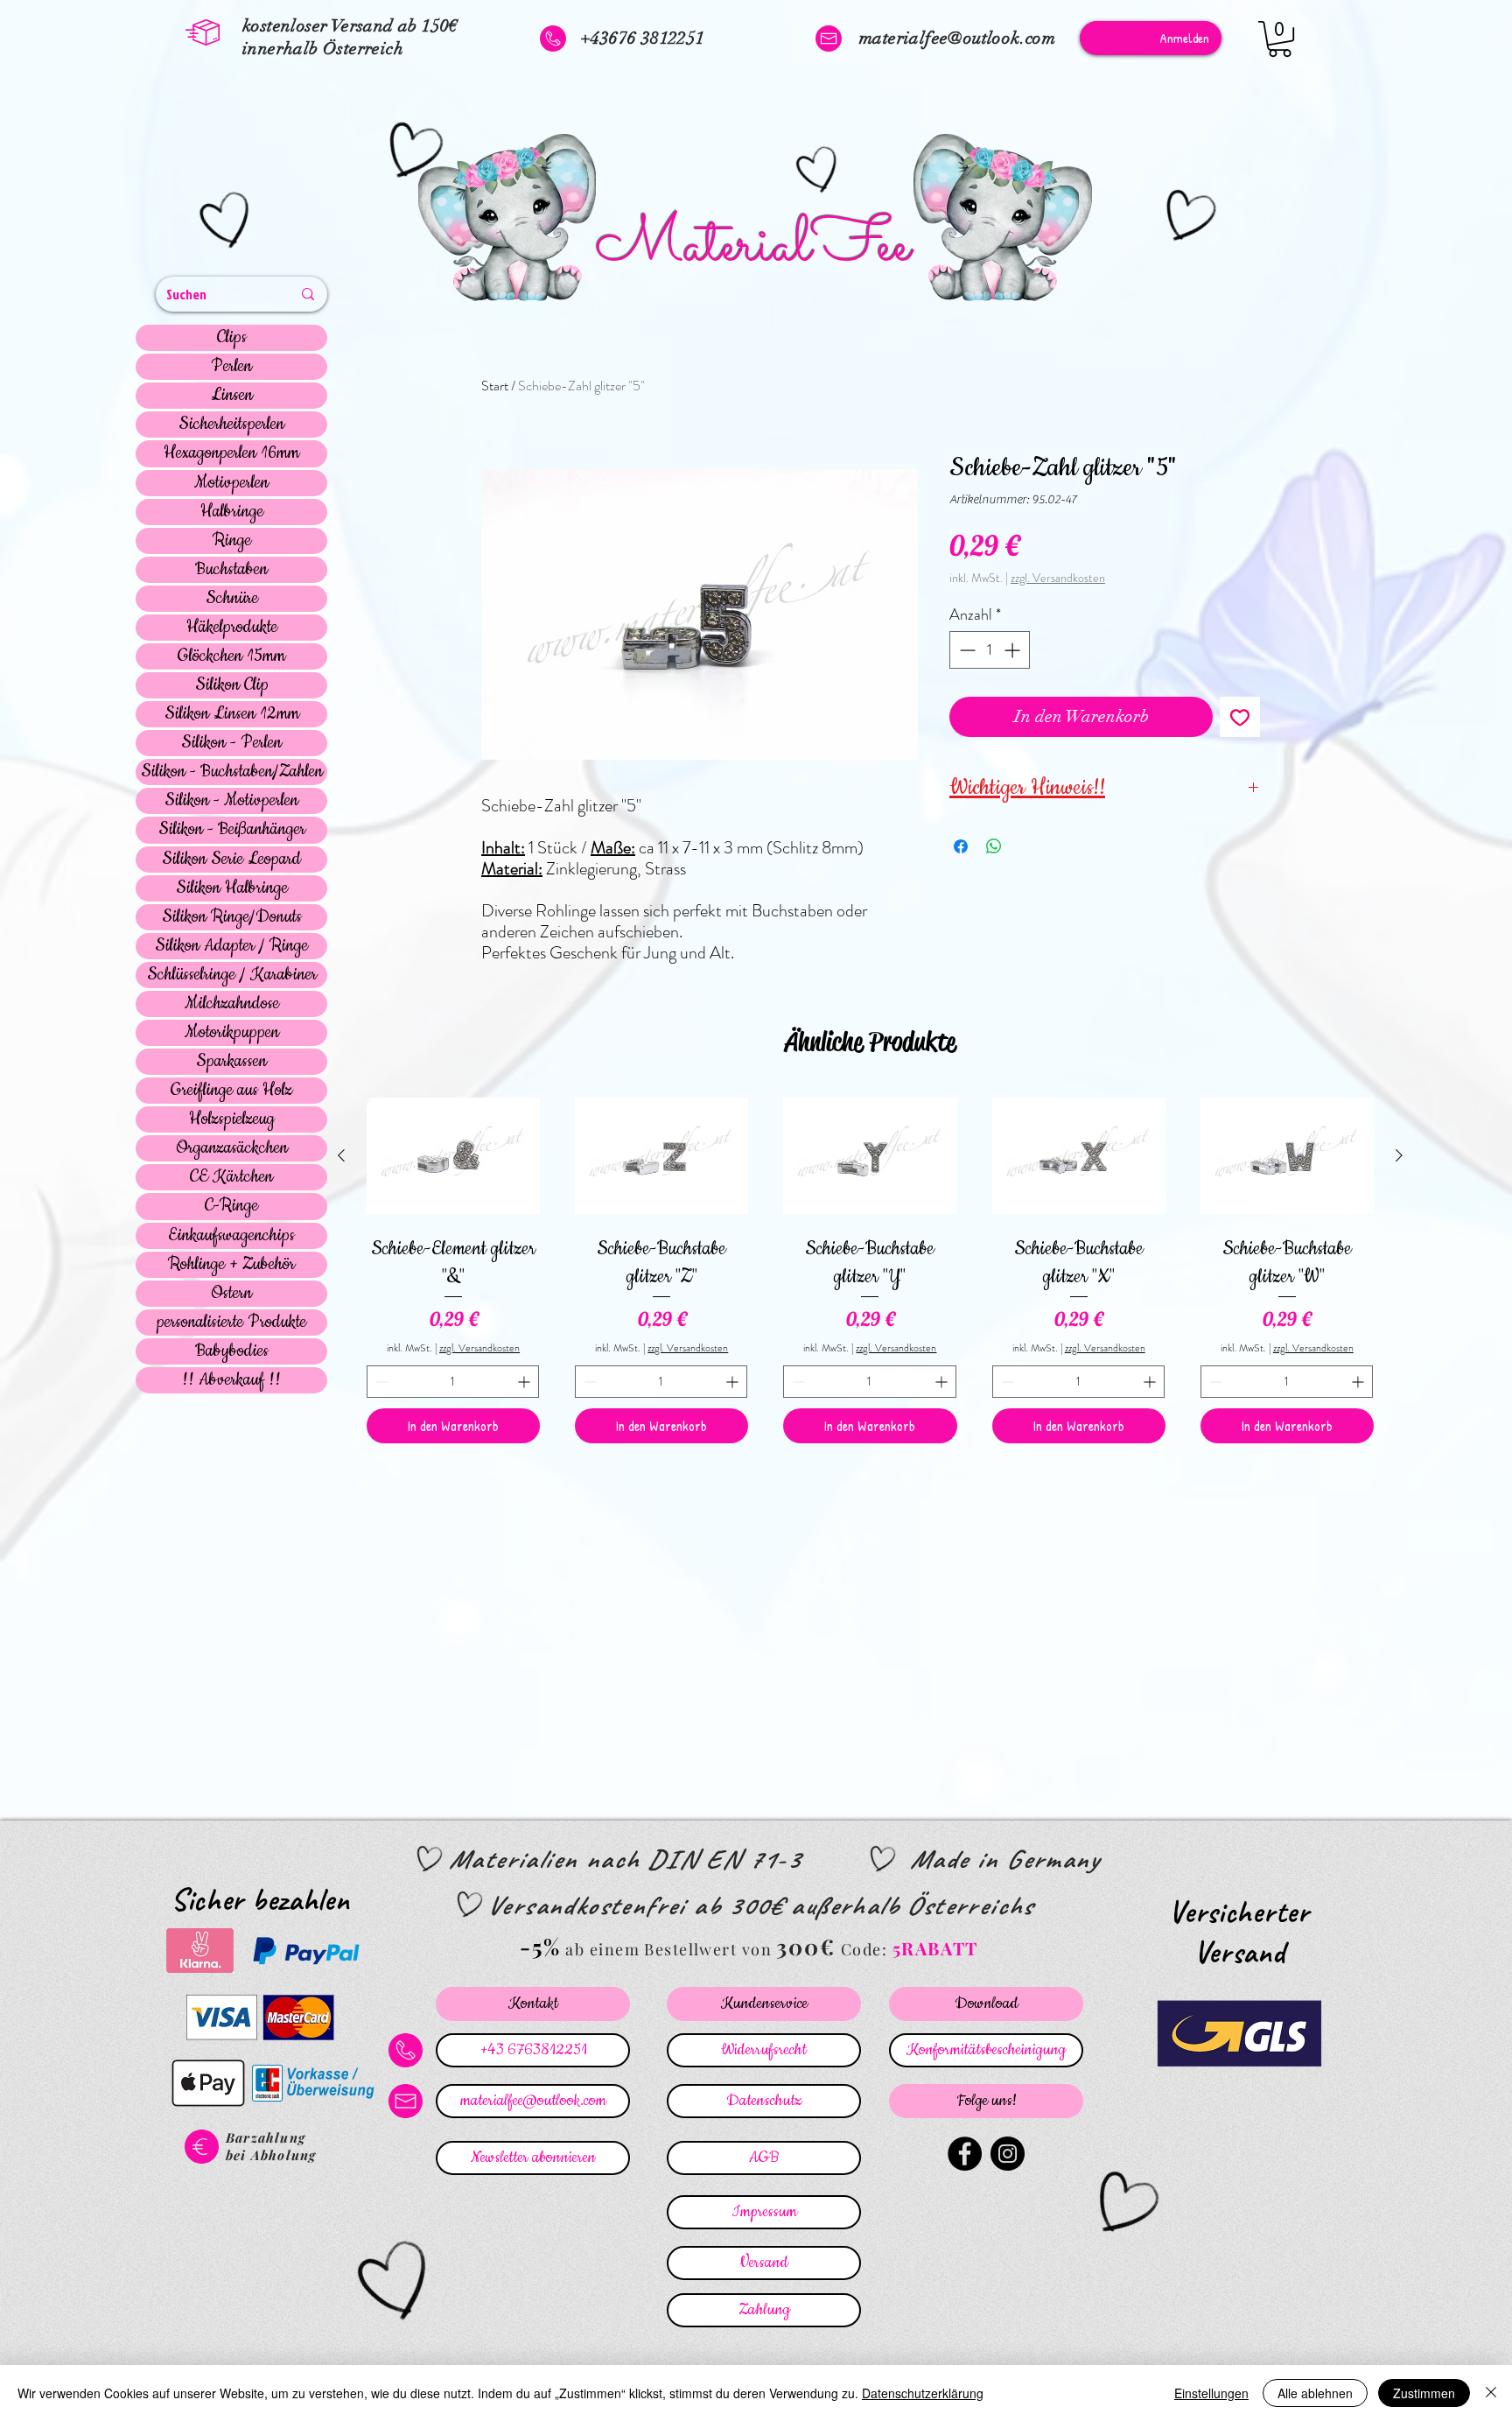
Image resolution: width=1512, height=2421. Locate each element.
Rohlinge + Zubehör (231, 1265)
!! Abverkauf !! (231, 1380)
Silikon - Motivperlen (231, 801)
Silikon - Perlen (231, 743)
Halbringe (232, 512)
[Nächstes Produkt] (1399, 1155)
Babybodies (232, 1351)
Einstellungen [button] (1211, 2393)
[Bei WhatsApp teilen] (994, 846)
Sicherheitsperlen (231, 425)
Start (495, 386)
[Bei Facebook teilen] (961, 846)
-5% (540, 1946)
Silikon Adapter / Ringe (231, 946)
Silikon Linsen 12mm (232, 714)
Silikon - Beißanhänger (232, 830)
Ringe (232, 541)
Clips (232, 338)
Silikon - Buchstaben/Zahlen (232, 772)
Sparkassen (231, 1062)
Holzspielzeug (232, 1119)
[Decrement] (966, 650)
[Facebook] (965, 2154)
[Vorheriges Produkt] (341, 1155)
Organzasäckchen (232, 1148)
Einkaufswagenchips (231, 1236)
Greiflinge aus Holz (231, 1091)
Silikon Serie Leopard (231, 860)
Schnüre (232, 599)
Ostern (231, 1294)
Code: (867, 1949)
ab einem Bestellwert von (668, 1949)
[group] (870, 1267)
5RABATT (935, 1948)
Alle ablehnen (1315, 2393)
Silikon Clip (232, 685)
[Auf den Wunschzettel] (1240, 717)
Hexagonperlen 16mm (231, 453)
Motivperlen (231, 483)
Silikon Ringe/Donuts (232, 917)
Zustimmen (1424, 2393)
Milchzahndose (232, 1004)
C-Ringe (231, 1206)
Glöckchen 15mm (231, 656)
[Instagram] (1008, 2154)
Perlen (231, 367)
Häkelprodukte (232, 628)
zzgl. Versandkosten (1058, 578)
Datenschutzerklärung (923, 2393)
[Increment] (1014, 650)
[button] (1280, 39)
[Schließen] (1491, 2393)
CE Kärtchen (231, 1177)
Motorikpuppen (232, 1033)
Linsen (232, 396)
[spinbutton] (990, 650)
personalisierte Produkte (231, 1323)
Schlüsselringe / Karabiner (232, 975)
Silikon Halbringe (232, 888)
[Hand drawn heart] (227, 222)
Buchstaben (231, 570)
